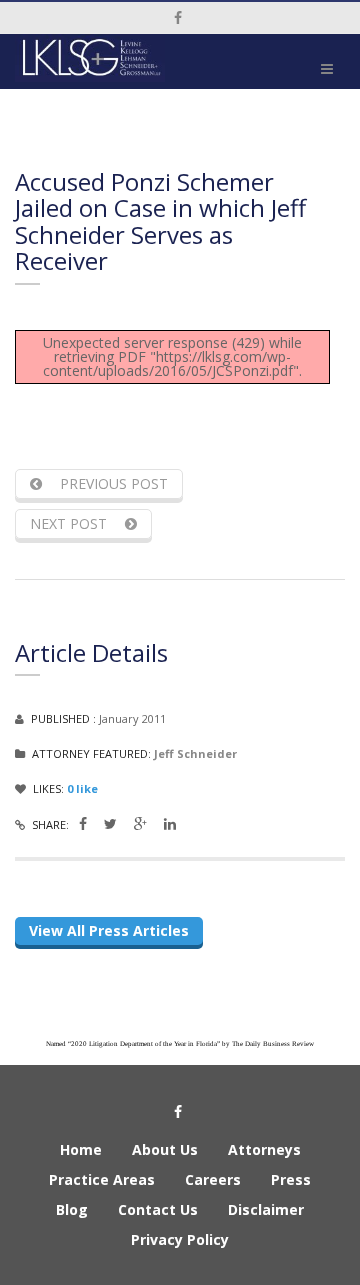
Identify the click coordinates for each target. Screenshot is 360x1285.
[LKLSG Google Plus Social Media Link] (140, 823)
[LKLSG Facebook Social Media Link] (83, 823)
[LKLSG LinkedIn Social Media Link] (170, 823)
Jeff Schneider (195, 753)
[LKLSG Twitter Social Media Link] (110, 823)
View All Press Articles (109, 930)
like (82, 788)
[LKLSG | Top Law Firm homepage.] (90, 58)
